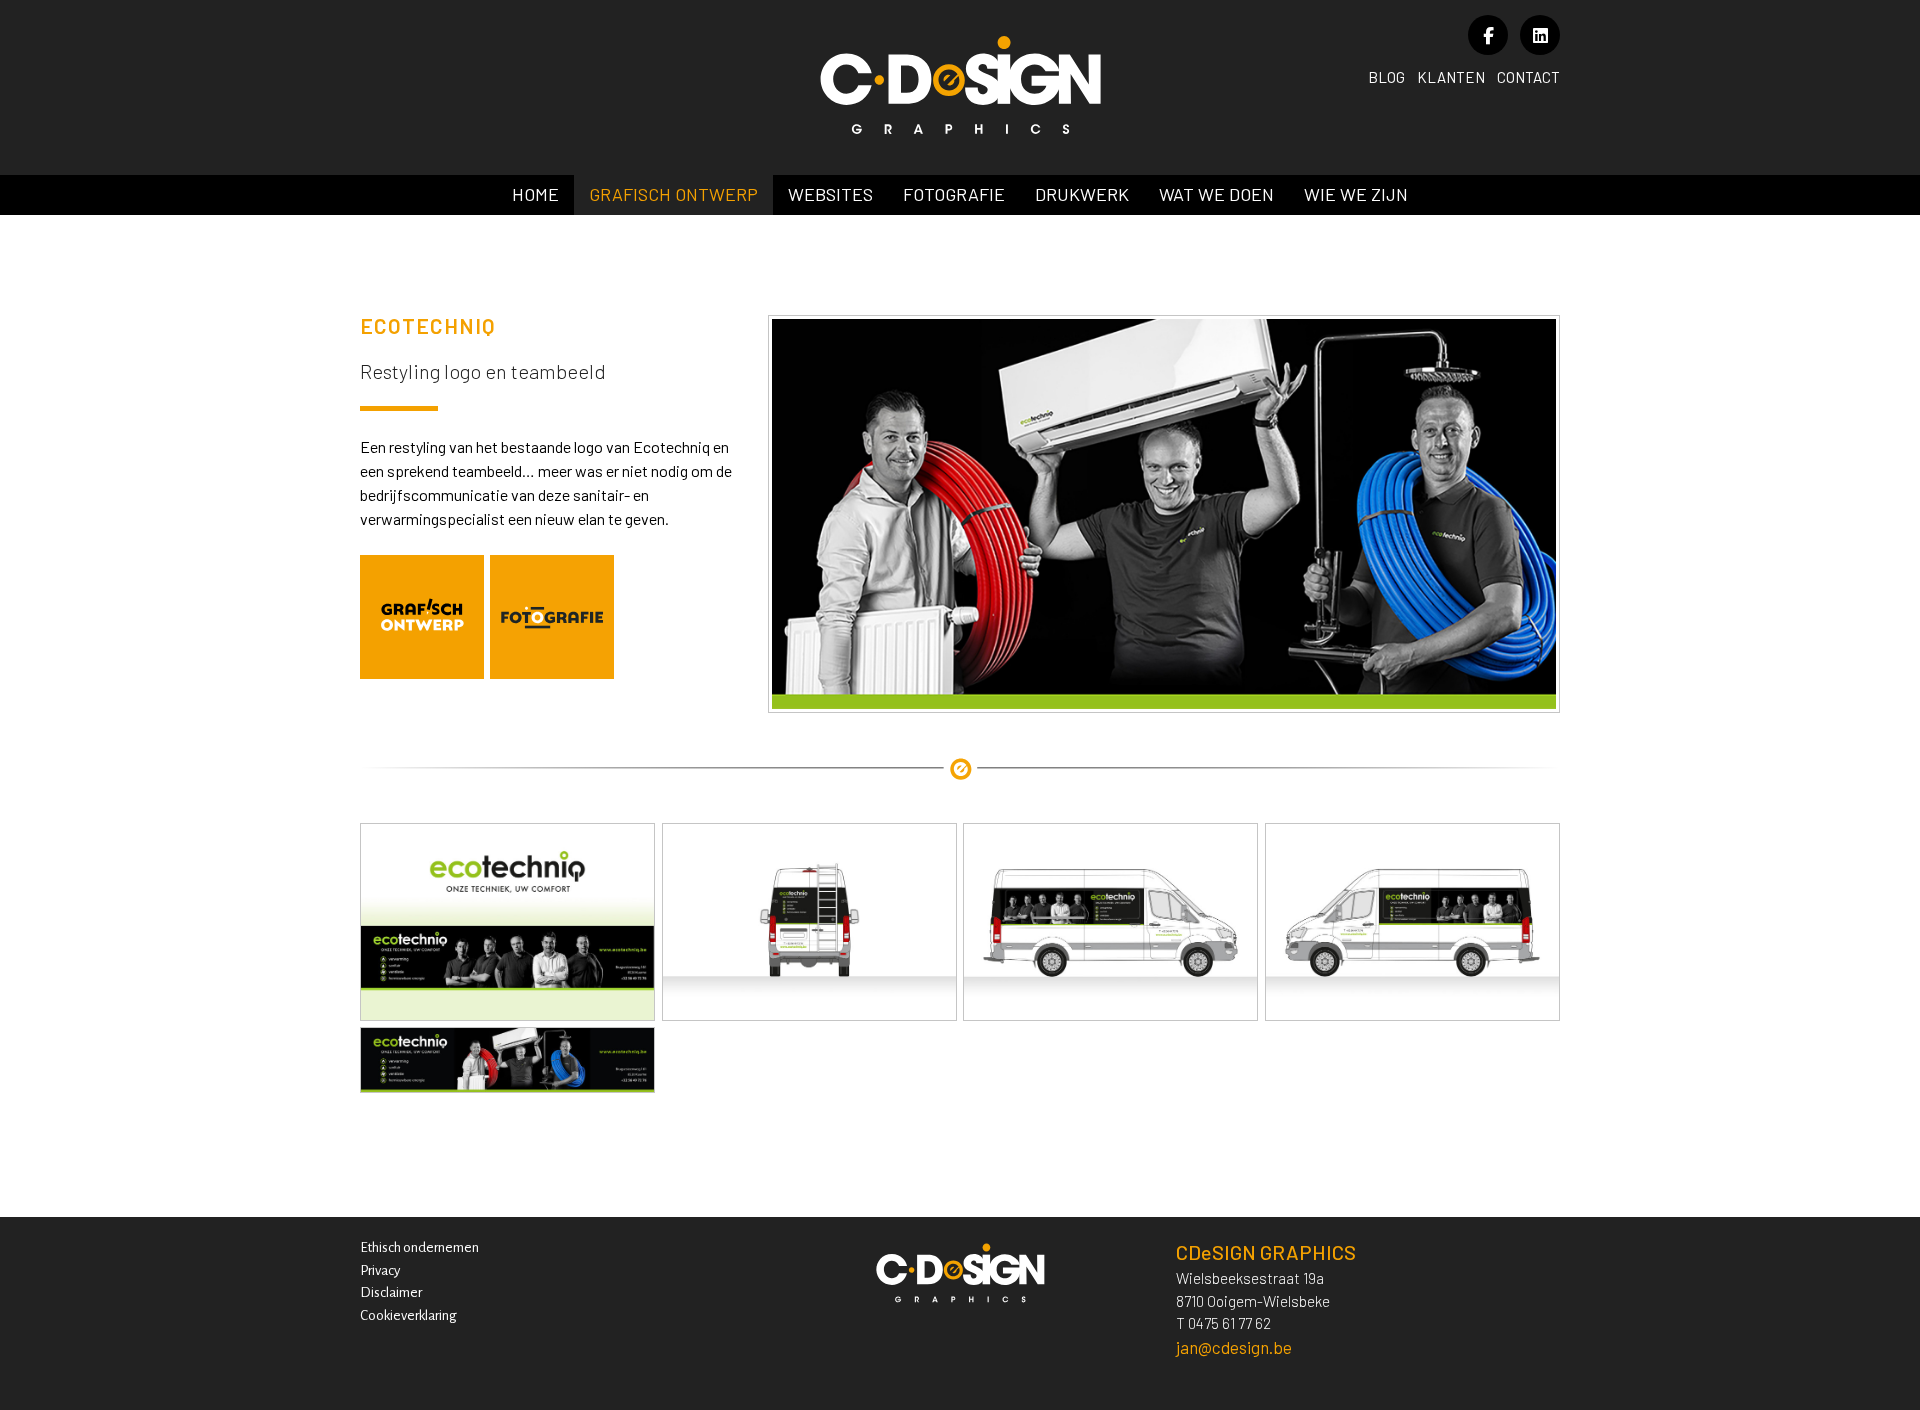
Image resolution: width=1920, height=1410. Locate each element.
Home (535, 194)
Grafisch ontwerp (673, 194)
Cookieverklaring (408, 1315)
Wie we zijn (1356, 194)
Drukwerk (1082, 194)
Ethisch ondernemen (419, 1247)
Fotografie (954, 194)
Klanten (1451, 77)
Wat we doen (1216, 194)
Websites (830, 194)
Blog (1386, 77)
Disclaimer (391, 1292)
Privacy (380, 1270)
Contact (1528, 77)
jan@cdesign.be (1234, 1347)
